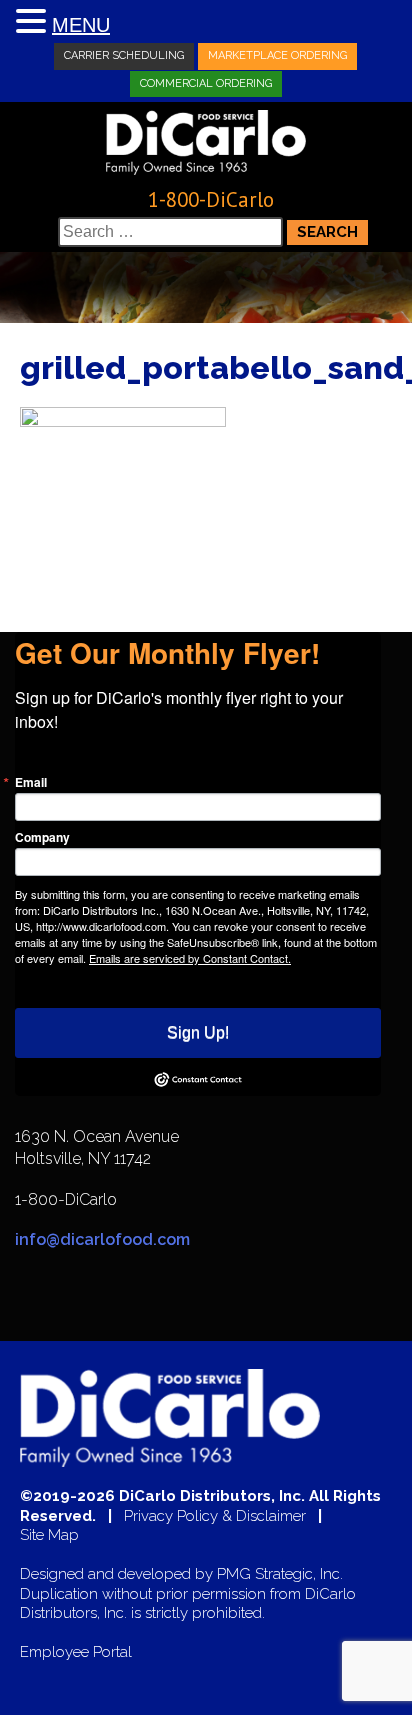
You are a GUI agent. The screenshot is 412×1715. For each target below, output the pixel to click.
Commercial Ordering (206, 83)
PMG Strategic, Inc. (280, 1574)
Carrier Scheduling (124, 55)
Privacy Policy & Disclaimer (215, 1516)
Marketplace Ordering (277, 55)
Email (31, 782)
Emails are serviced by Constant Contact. (190, 958)
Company (42, 837)
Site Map (49, 1535)
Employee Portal (76, 1652)
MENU (81, 25)
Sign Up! (198, 1032)
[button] (34, 22)
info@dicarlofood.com (102, 1239)
